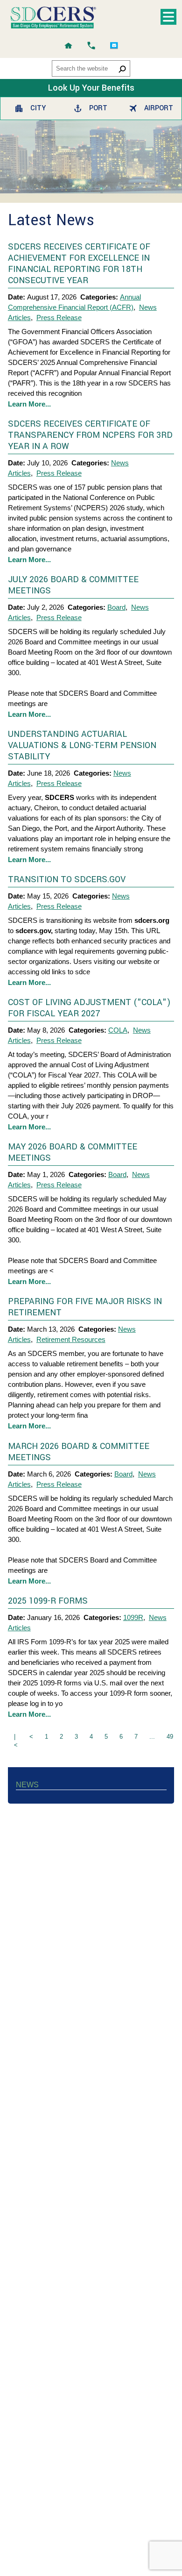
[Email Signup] (114, 46)
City (38, 108)
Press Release (59, 318)
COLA (118, 1030)
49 (170, 1737)
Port (98, 108)
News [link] (27, 1785)
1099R (133, 1617)
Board (116, 607)
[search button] (122, 69)
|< (16, 1741)
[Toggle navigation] (168, 17)
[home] (68, 46)
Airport (158, 108)
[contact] (91, 46)
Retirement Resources (71, 1339)
